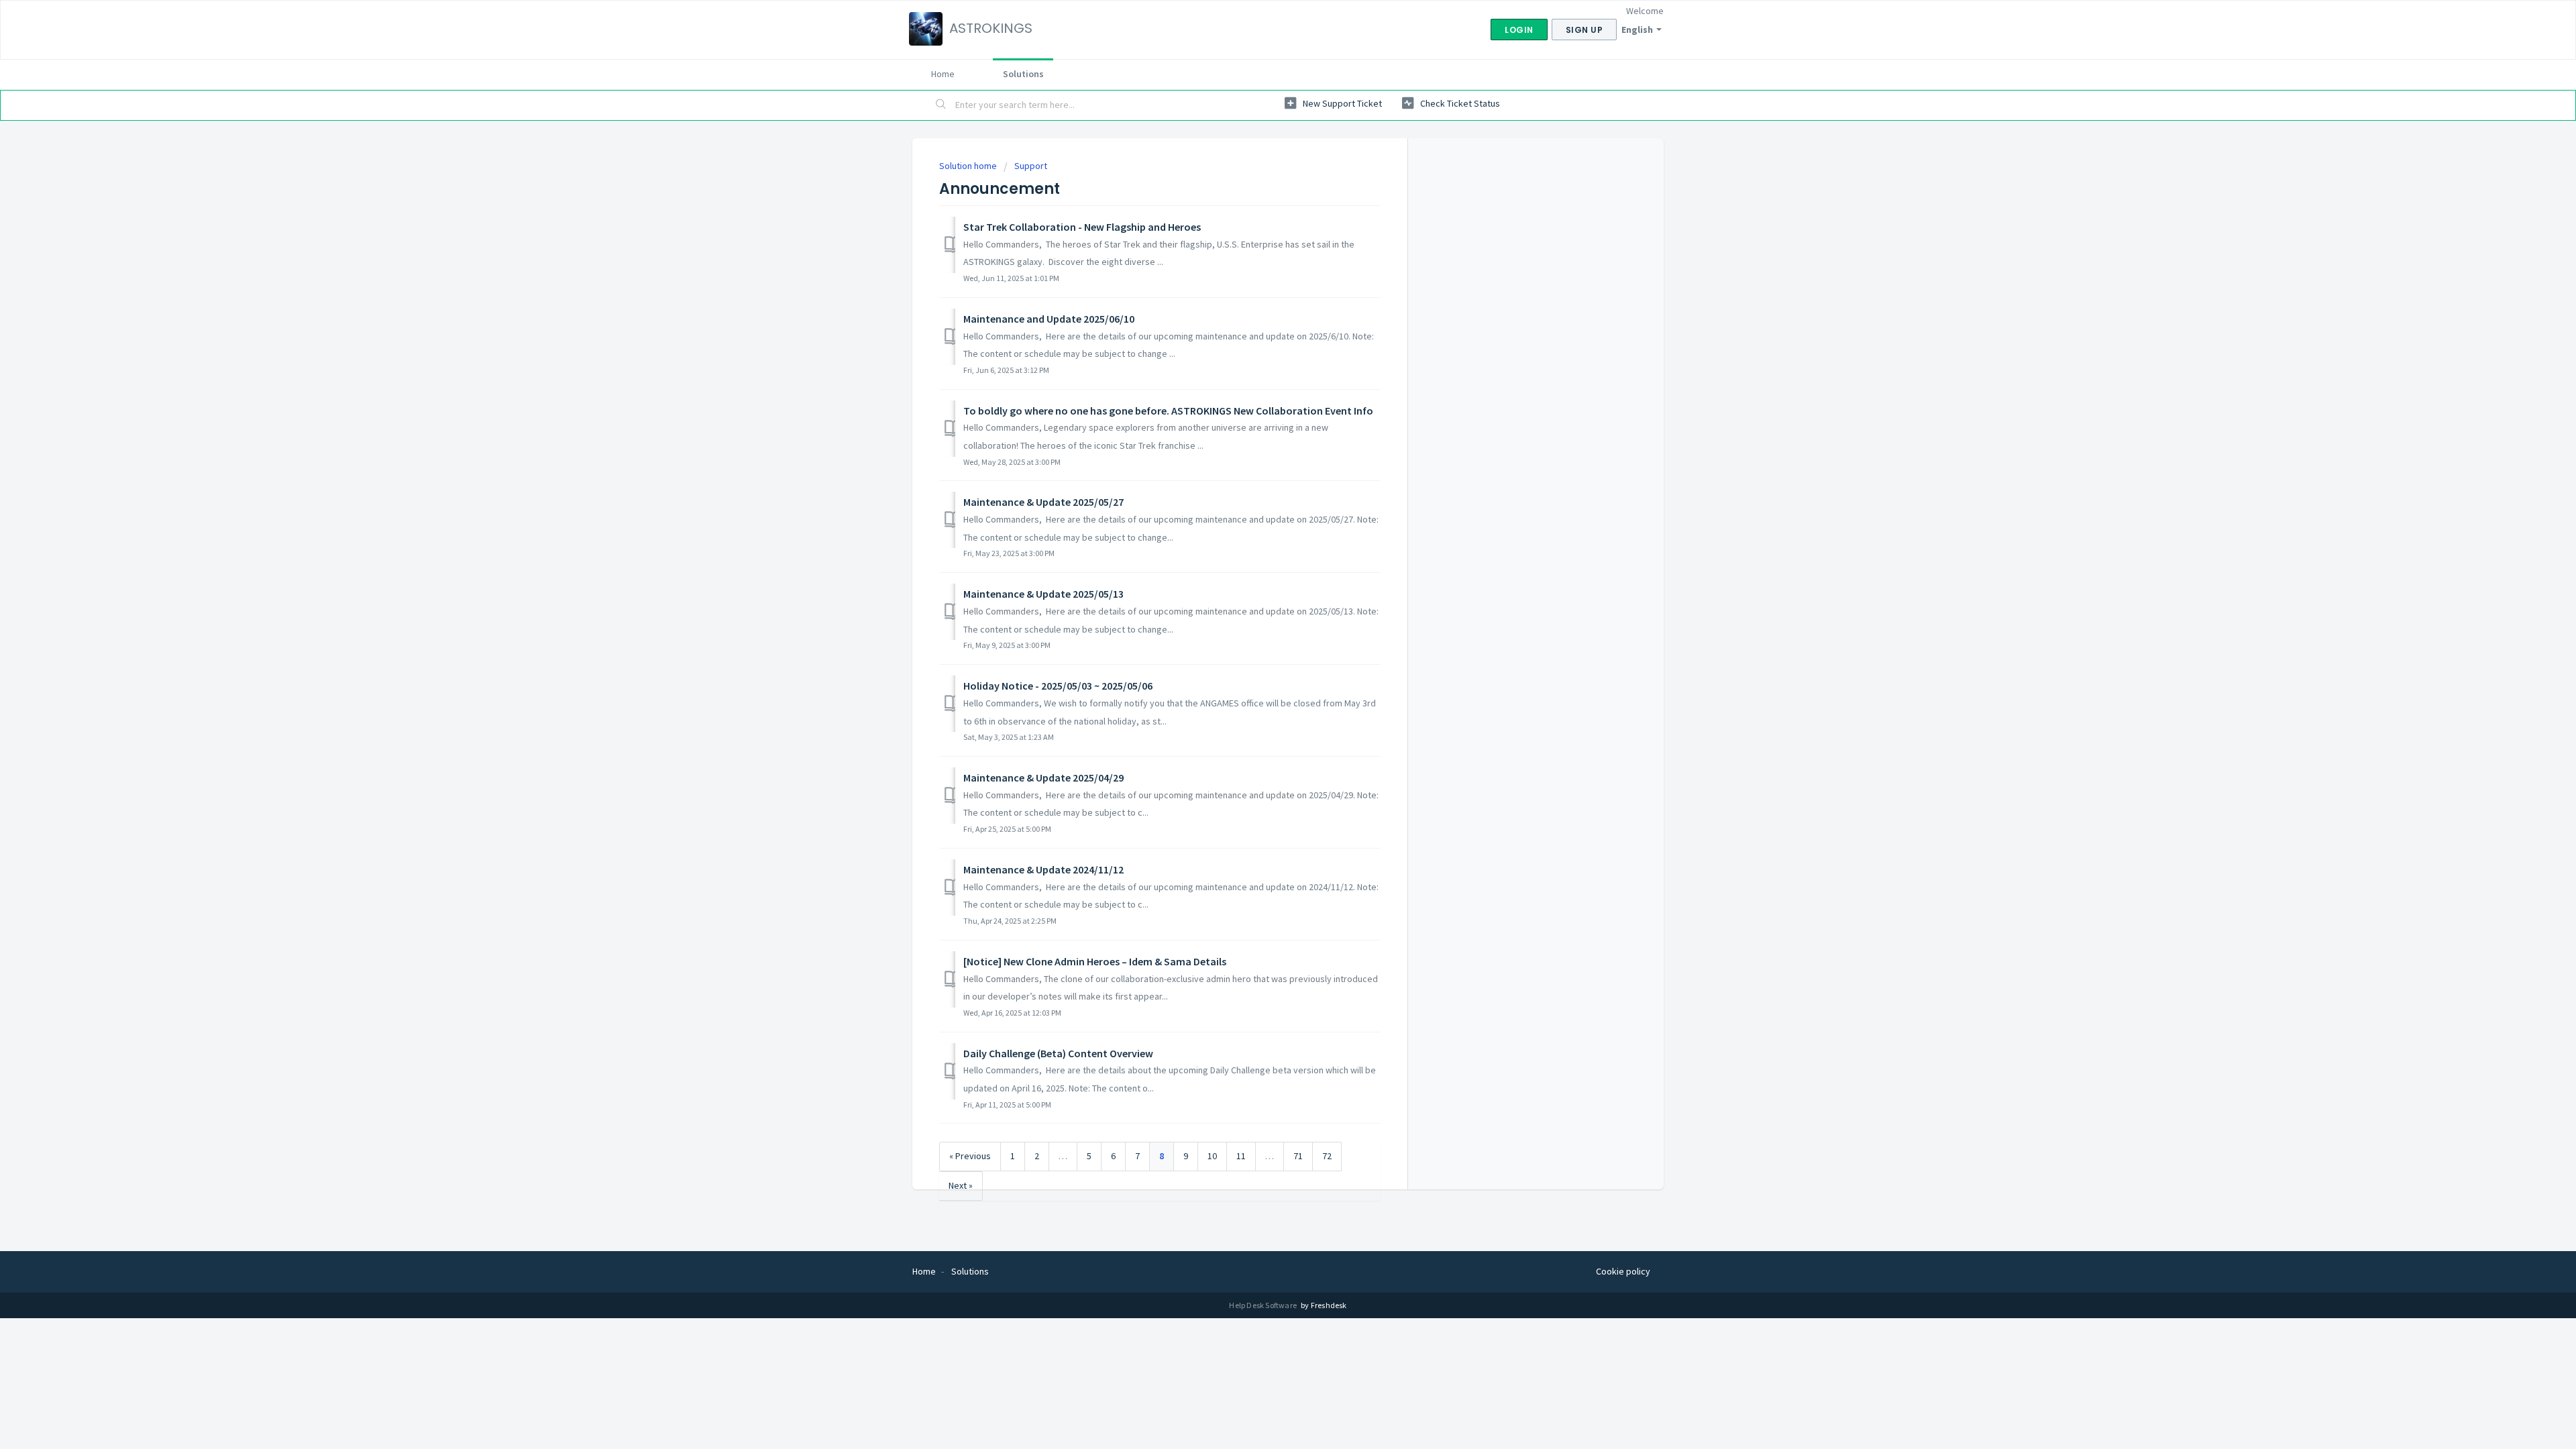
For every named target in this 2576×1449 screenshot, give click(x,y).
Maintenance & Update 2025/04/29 (1043, 777)
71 (1298, 1156)
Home (943, 74)
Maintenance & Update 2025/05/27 (1043, 502)
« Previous (970, 1156)
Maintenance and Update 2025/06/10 (1049, 319)
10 (1212, 1156)
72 (1327, 1156)
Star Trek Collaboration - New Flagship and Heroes (1082, 227)
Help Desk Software (1264, 1305)
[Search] (941, 105)
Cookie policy (1623, 1271)
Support (1031, 166)
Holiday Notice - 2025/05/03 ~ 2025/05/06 (1058, 686)
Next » (961, 1185)
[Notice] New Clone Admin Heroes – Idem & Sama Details (1095, 961)
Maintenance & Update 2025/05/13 (1043, 594)
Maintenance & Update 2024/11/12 (1043, 869)
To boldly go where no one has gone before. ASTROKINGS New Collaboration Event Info (1168, 411)
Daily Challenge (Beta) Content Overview (1058, 1053)
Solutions (1023, 74)
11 (1241, 1156)
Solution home (969, 166)
